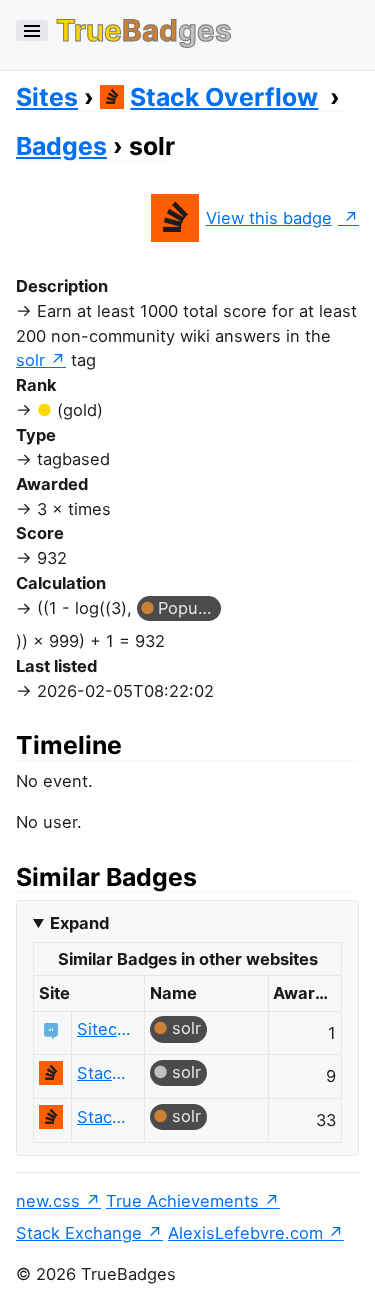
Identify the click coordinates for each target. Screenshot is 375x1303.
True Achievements (182, 1201)
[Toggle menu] (32, 30)
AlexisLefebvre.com (245, 1233)
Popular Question (189, 608)
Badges (61, 146)
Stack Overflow (224, 97)
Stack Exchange (79, 1233)
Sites (47, 97)
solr (30, 360)
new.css (48, 1201)
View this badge (269, 218)
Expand (79, 923)
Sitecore (105, 1029)
